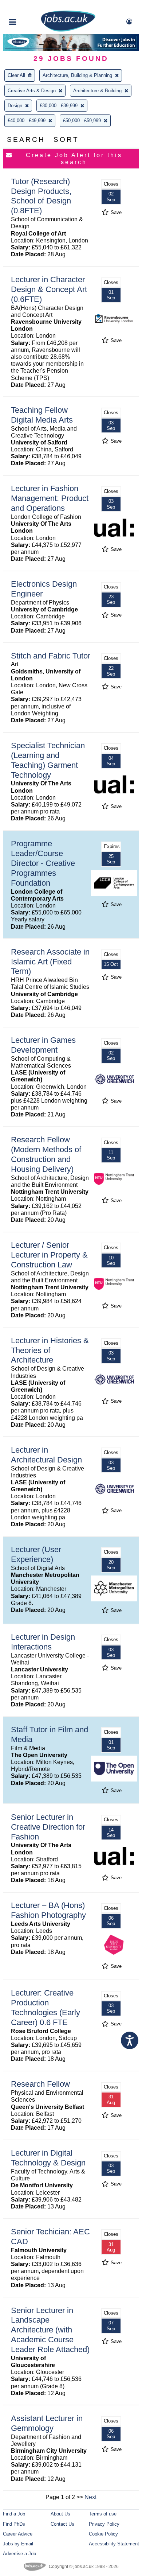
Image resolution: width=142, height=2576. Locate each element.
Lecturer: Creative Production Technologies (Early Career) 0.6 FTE (46, 2008)
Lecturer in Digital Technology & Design (48, 2158)
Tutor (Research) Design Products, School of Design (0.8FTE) (41, 196)
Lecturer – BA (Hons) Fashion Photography (48, 1910)
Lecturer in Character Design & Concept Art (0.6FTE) (49, 289)
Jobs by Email (18, 2544)
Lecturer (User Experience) (36, 1554)
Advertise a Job (19, 2554)
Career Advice (18, 2534)
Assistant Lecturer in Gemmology (47, 2423)
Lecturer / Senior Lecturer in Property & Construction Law (49, 1255)
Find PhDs (14, 2524)
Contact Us (62, 2524)
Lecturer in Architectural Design (46, 1455)
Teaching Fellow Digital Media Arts (42, 415)
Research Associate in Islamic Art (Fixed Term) (50, 962)
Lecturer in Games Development (43, 1045)
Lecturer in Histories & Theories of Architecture (50, 1350)
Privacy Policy (104, 2524)
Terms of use (103, 2514)
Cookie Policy (103, 2534)
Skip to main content (29, 6)
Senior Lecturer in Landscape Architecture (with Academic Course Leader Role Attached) (50, 2330)
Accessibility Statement (114, 2544)
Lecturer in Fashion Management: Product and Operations (50, 498)
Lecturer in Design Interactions (43, 1642)
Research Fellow (40, 2084)
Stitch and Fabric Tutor (51, 656)
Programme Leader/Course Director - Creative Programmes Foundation (43, 863)
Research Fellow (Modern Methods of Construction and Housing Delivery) (46, 1154)
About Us (60, 2514)
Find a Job (14, 2514)
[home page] (68, 30)
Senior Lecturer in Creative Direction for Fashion (48, 1827)
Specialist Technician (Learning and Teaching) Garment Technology (48, 760)
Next (90, 2497)
